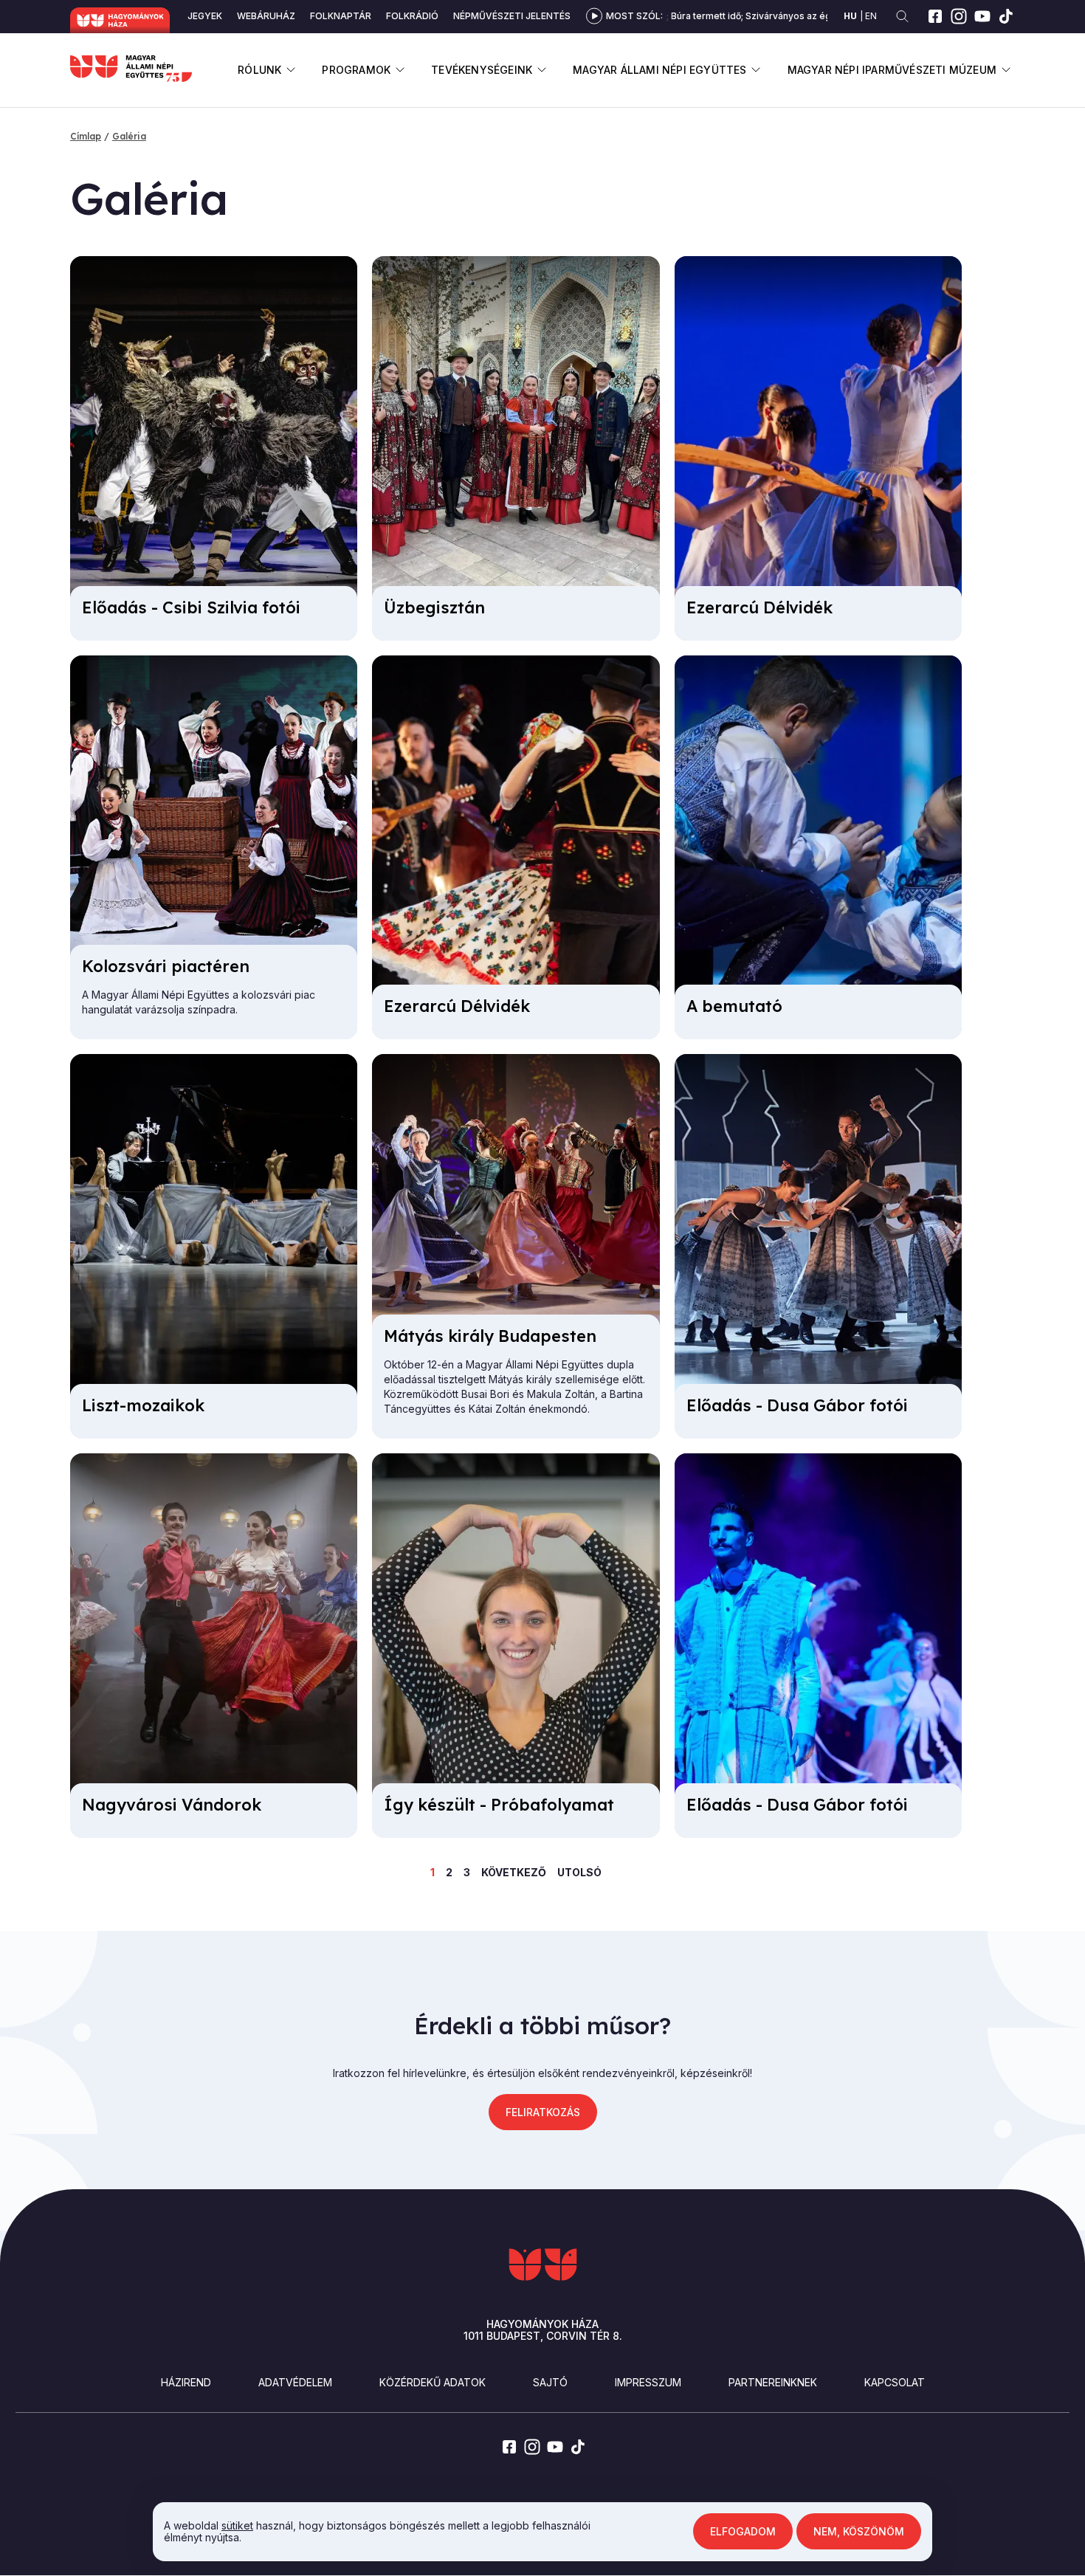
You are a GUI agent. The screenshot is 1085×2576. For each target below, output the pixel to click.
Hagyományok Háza (120, 20)
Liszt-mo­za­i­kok (143, 1405)
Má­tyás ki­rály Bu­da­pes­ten (490, 1336)
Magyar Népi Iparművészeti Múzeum (892, 70)
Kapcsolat (895, 2382)
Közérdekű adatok (433, 2382)
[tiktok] (1006, 16)
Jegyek (205, 16)
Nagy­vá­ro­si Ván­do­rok (172, 1805)
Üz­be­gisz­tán (434, 607)
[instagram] (959, 16)
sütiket (237, 2525)
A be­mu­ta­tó (734, 1006)
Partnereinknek (773, 2382)
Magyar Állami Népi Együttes (659, 70)
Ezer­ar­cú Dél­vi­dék (759, 607)
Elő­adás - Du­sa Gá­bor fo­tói (797, 1405)
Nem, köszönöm (859, 2531)
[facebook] (935, 16)
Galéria (129, 136)
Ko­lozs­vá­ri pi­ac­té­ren (166, 966)
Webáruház (266, 16)
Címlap (86, 136)
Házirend (186, 2382)
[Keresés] (902, 17)
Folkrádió (412, 16)
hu (850, 16)
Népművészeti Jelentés (512, 16)
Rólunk (259, 70)
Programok (356, 70)
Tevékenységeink (482, 70)
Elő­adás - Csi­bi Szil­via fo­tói (191, 607)
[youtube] (982, 16)
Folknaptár (341, 16)
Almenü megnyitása (290, 70)
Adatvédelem (295, 2382)
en (871, 16)
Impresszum (648, 2382)
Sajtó (550, 2382)
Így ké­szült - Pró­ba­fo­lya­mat (499, 1805)
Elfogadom (743, 2531)
